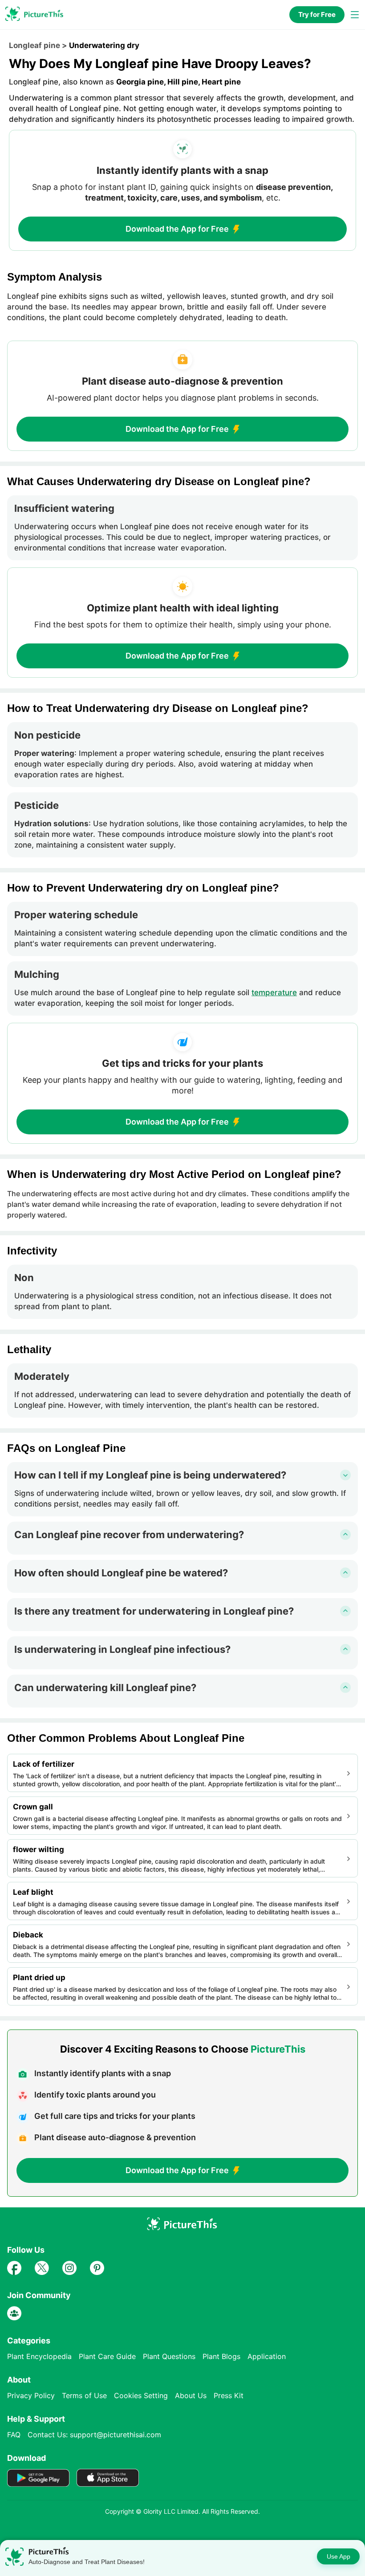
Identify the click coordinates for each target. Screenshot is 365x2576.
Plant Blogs (221, 2356)
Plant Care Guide (107, 2356)
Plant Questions (169, 2356)
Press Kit (229, 2395)
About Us (191, 2395)
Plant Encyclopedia (39, 2356)
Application (267, 2356)
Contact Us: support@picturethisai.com (94, 2435)
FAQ (14, 2435)
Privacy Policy (31, 2395)
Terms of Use (84, 2395)
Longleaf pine (34, 45)
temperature (274, 993)
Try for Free (317, 14)
